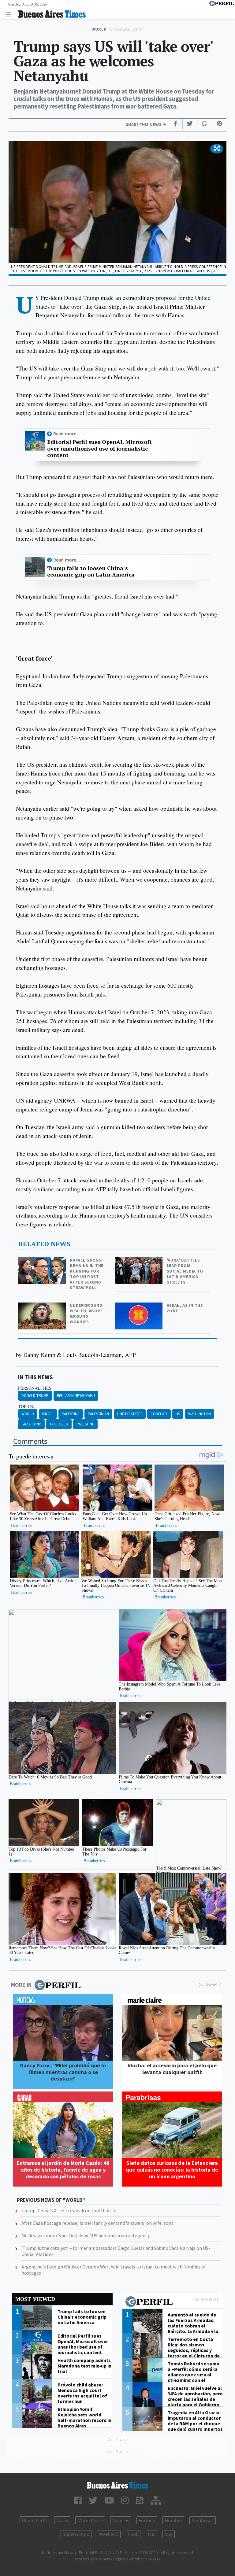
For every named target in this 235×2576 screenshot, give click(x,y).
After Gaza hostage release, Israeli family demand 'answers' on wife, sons (97, 2223)
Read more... (67, 434)
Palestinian (98, 1414)
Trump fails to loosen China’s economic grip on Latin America (91, 571)
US (178, 1414)
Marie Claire (90, 2520)
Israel (48, 1414)
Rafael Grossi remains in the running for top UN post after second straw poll (87, 1274)
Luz (151, 2534)
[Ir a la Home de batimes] (117, 2485)
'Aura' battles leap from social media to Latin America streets (185, 1271)
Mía (169, 2534)
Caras (62, 2520)
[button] (217, 149)
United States (130, 1414)
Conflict (159, 1414)
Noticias (121, 2520)
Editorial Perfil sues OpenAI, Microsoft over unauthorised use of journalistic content (99, 449)
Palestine (71, 1414)
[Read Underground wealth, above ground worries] (43, 1307)
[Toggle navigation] (10, 14)
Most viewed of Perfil (173, 2302)
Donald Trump (35, 1396)
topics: (26, 1406)
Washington (200, 1414)
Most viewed (35, 2299)
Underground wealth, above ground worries (86, 1314)
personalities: (35, 1388)
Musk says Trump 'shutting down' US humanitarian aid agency (86, 2235)
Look (133, 2534)
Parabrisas (203, 2520)
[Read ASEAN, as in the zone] (139, 1307)
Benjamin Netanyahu (76, 1396)
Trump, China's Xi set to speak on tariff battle (69, 2210)
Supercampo (76, 2534)
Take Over (59, 1424)
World (28, 1414)
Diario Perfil (34, 2520)
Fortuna (147, 2520)
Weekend (109, 2534)
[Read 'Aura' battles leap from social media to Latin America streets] (139, 1261)
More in (21, 1985)
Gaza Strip (31, 1424)
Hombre (173, 2520)
